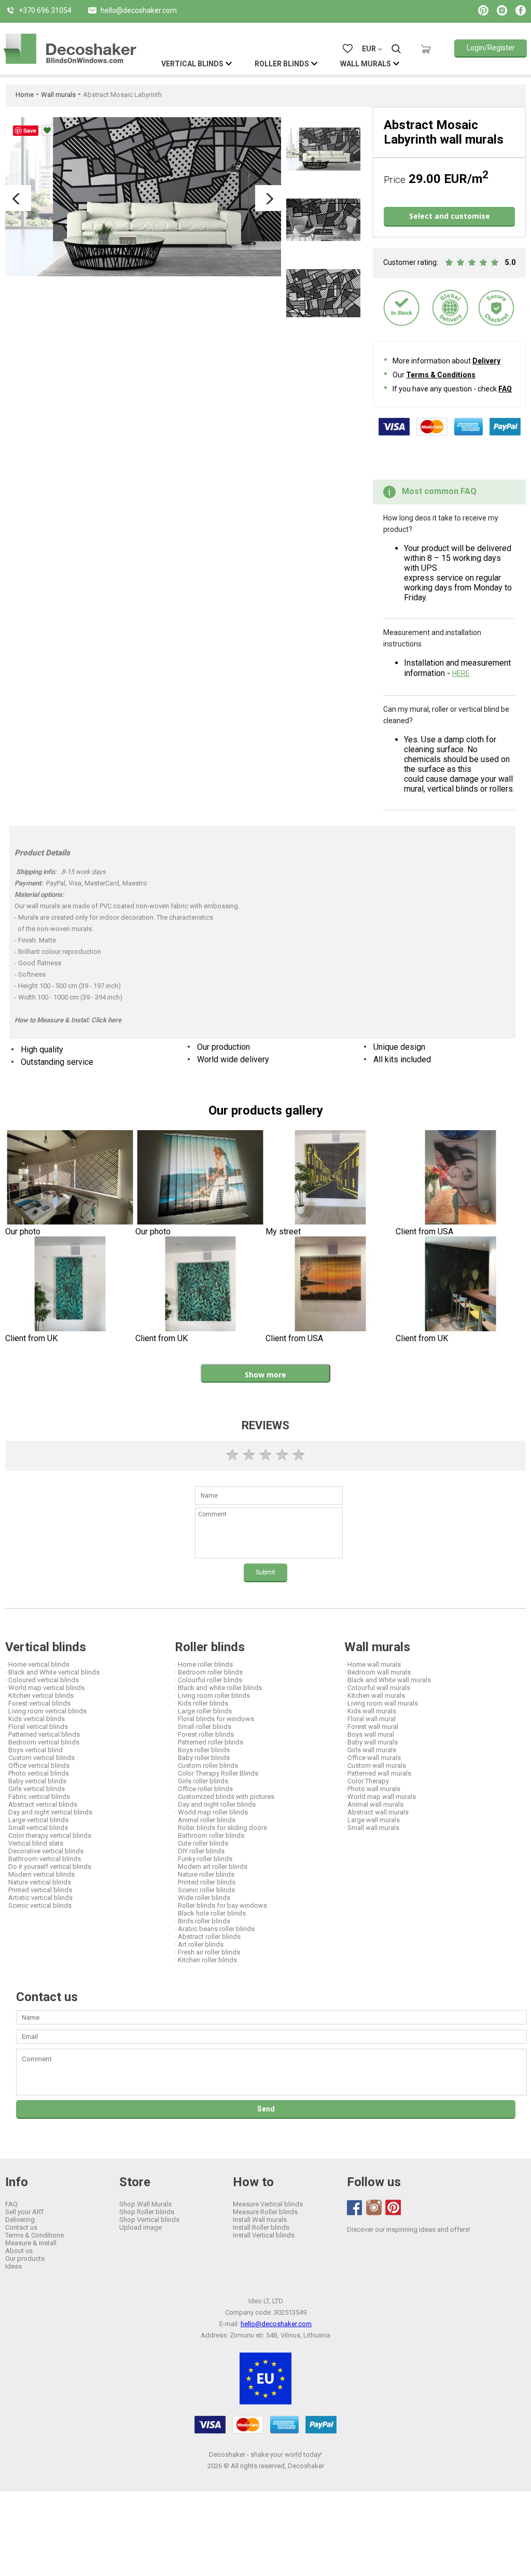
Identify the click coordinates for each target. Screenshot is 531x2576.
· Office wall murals (373, 1758)
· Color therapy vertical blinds (48, 1835)
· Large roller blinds (203, 1711)
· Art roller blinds (199, 1944)
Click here (106, 1020)
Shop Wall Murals (145, 2204)
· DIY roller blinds (200, 1851)
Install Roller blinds (261, 2227)
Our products (25, 2258)
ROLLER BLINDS (282, 64)
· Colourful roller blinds (208, 1680)
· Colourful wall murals (377, 1688)
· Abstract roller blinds (208, 1937)
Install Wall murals (260, 2220)
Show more (265, 1375)
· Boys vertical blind (34, 1750)
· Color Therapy (367, 1781)
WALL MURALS (366, 64)
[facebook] (355, 2208)
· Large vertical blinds (37, 1820)
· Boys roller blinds (202, 1750)
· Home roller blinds (204, 1664)
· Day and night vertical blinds (49, 1812)
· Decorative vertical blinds (44, 1851)
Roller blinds (210, 1647)
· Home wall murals (373, 1664)
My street (283, 1231)
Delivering (20, 2220)
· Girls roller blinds (201, 1781)
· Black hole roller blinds (210, 1913)
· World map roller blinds (211, 1812)
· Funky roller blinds (204, 1859)
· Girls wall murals (370, 1750)
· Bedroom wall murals (378, 1672)
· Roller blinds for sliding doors (221, 1828)
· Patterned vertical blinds (43, 1734)
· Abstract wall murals (376, 1812)
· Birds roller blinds (202, 1921)
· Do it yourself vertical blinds (48, 1867)
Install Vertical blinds (264, 2235)
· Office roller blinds (204, 1789)
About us (19, 2251)
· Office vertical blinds (37, 1765)
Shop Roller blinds (147, 2212)
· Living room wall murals (381, 1703)
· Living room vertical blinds (46, 1711)
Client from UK (31, 1338)
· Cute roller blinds (201, 1843)
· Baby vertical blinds (36, 1781)
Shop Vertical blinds (149, 2220)
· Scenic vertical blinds (38, 1905)
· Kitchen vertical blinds (39, 1695)
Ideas (13, 2266)
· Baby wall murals (371, 1742)
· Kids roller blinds (201, 1703)
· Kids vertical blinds (35, 1719)
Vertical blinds (46, 1647)
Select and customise (450, 216)
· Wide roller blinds (202, 1898)
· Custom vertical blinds (40, 1758)
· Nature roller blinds (205, 1874)
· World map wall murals (380, 1797)
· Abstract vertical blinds (41, 1804)
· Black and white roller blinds (218, 1688)
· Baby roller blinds (202, 1758)
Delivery (486, 361)
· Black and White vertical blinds (52, 1672)
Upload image (141, 2227)
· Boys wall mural (369, 1734)
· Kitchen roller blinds (206, 1960)
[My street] (331, 1179)
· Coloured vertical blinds (42, 1680)
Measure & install (31, 2243)
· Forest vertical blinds (38, 1703)
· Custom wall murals (375, 1765)
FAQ (505, 389)
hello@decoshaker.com (276, 2324)
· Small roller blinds (203, 1727)
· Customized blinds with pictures (225, 1797)
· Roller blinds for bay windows (221, 1905)
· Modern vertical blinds (40, 1874)
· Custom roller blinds (206, 1765)
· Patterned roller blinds (209, 1742)
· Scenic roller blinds (205, 1890)
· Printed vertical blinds (39, 1890)
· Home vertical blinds (37, 1664)
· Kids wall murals (370, 1711)
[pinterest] (393, 2207)
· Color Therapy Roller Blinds (216, 1773)
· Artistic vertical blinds (39, 1898)
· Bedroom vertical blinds (42, 1742)
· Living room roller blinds (212, 1695)
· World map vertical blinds (45, 1688)
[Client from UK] (70, 1285)
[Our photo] (70, 1179)
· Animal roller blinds (205, 1820)
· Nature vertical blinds (38, 1882)
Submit (265, 1572)
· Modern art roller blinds (211, 1867)
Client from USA (424, 1231)
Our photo (23, 1231)
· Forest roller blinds (204, 1734)
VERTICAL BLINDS (192, 64)
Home (25, 95)
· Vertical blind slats (34, 1843)
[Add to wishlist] (47, 130)
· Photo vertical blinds (37, 1773)
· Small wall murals (372, 1828)
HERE (461, 673)
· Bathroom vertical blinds (43, 1859)
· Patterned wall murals (378, 1773)
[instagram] (374, 2207)
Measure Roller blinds (265, 2212)
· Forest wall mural (371, 1727)
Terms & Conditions (441, 375)
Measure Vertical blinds (268, 2204)
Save (30, 130)
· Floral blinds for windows (214, 1719)
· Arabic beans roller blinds (215, 1929)
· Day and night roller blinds (215, 1804)
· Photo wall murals (372, 1789)
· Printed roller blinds (205, 1882)
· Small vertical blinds (37, 1828)
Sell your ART (25, 2212)
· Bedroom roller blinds (209, 1672)
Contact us (21, 2227)
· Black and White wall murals (388, 1680)
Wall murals (58, 95)
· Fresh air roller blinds (207, 1952)
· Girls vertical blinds (35, 1789)
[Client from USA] (461, 1179)
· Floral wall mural (370, 1719)
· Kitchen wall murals (375, 1695)
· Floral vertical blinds (37, 1727)
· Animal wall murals (374, 1804)
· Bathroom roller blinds (209, 1835)
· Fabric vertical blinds (38, 1797)
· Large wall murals (372, 1820)
